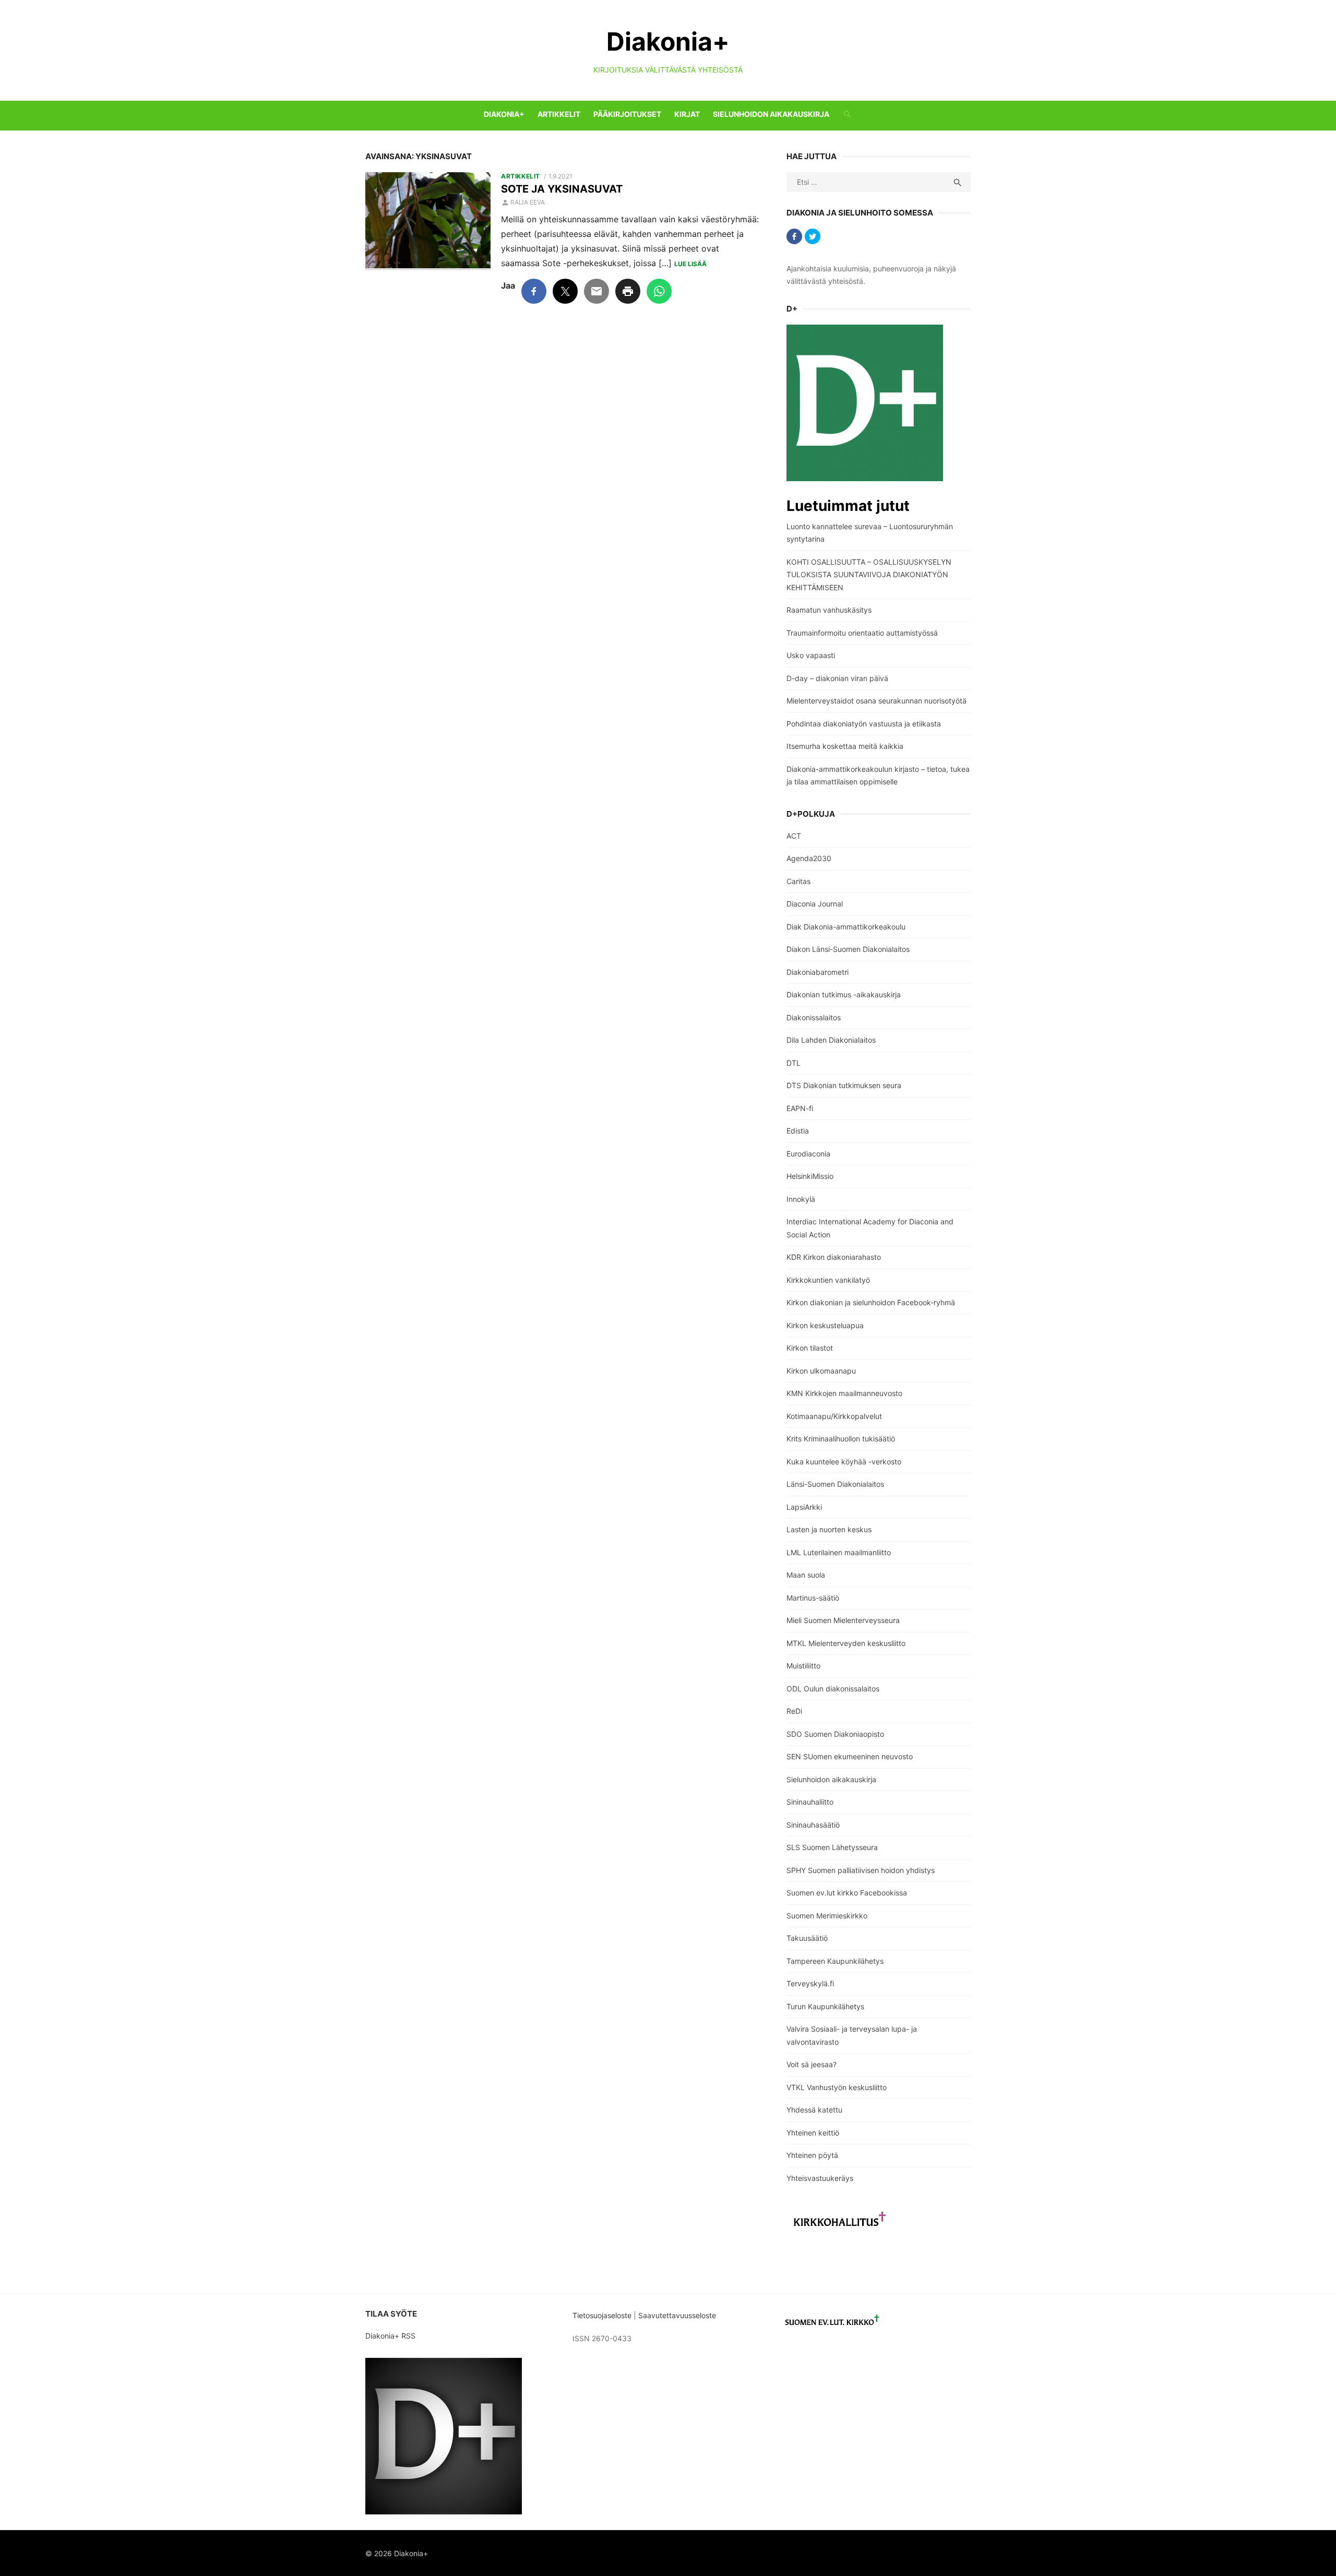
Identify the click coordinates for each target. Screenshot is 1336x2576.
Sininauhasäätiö (813, 1825)
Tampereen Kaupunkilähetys (835, 1961)
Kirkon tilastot (810, 1348)
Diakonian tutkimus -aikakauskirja (844, 994)
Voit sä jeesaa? (812, 2064)
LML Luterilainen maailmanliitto (839, 1552)
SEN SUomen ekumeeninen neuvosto (850, 1756)
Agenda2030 (809, 858)
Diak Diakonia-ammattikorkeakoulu (846, 927)
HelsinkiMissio (810, 1176)
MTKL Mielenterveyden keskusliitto (846, 1643)
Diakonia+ (668, 41)
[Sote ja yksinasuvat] (428, 222)
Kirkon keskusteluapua (825, 1325)
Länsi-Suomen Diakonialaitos (835, 1484)
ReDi (794, 1711)
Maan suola (806, 1575)
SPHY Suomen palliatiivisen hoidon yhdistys (861, 1870)
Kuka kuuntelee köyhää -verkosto (844, 1462)
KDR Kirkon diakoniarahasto (834, 1257)
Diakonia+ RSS (390, 2336)
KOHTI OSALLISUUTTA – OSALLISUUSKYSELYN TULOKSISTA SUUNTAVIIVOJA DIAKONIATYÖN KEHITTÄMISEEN (869, 575)
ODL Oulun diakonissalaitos (833, 1689)
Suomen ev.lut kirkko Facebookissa (847, 1893)
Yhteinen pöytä (812, 2155)
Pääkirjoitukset (627, 114)
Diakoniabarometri (818, 972)
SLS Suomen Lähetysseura (832, 1847)
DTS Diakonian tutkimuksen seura (844, 1085)
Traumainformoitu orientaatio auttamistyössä (862, 633)
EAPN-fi (800, 1108)
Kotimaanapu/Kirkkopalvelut (834, 1416)
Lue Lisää (690, 264)
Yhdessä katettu (814, 2110)
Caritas (798, 881)
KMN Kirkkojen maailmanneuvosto (844, 1393)
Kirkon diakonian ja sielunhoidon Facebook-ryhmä (871, 1302)
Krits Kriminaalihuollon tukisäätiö (841, 1439)
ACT (794, 836)
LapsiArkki (804, 1507)
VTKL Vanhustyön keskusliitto (837, 2087)
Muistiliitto (803, 1666)
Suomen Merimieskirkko (827, 1916)
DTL (794, 1063)
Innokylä (801, 1199)
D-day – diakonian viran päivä (837, 678)
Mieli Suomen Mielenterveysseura (843, 1620)
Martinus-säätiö (813, 1598)
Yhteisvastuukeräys (820, 2178)
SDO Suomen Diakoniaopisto (835, 1734)
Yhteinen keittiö (813, 2133)
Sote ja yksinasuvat (562, 189)
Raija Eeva (528, 202)
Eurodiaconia (808, 1154)
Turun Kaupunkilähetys (825, 2006)
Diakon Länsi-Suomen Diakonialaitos (848, 949)
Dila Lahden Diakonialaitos (831, 1040)
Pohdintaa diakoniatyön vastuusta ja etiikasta (864, 724)
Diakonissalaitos (814, 1017)
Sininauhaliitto (810, 1802)
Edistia (798, 1131)
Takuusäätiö (807, 1938)
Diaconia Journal (815, 904)
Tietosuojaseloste (602, 2315)
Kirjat (687, 114)
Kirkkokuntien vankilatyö (828, 1280)
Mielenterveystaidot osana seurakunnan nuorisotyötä (876, 701)
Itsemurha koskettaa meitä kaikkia (845, 746)
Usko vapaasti (811, 655)
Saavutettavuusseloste (678, 2315)
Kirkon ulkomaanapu (821, 1371)
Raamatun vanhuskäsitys (829, 610)
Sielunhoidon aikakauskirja (771, 114)
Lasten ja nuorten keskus (829, 1529)
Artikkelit (559, 114)
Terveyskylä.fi (810, 1983)
